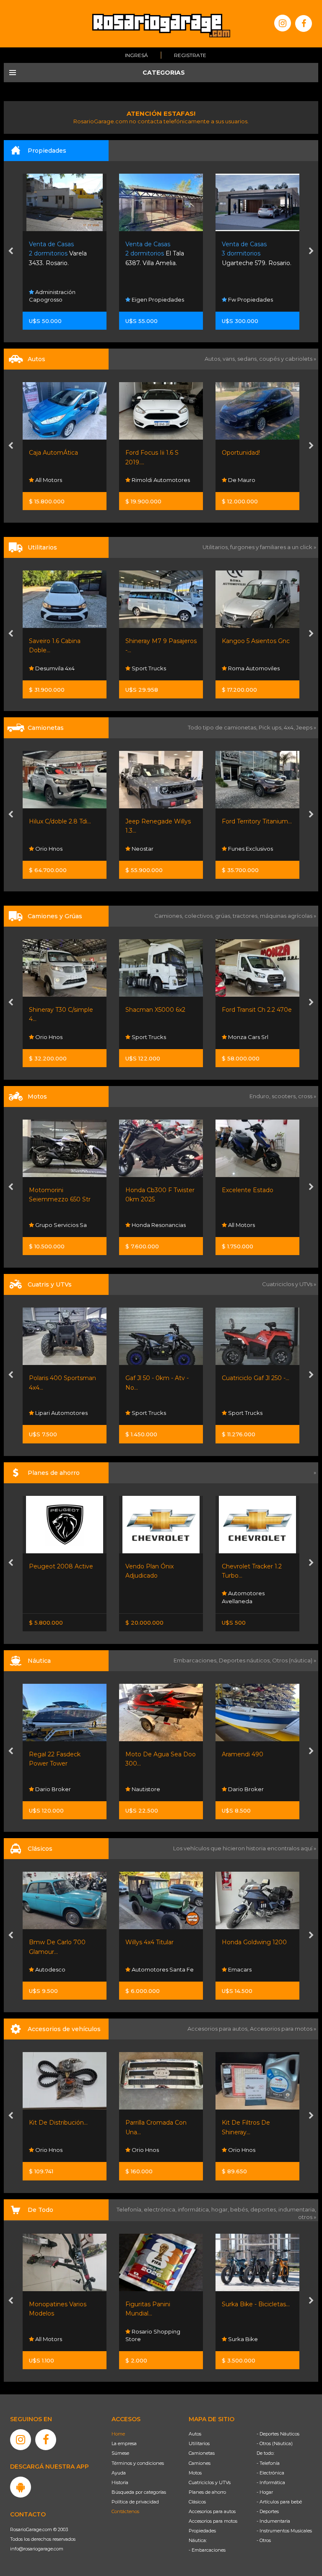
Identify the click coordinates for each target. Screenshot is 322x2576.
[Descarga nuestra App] (21, 2487)
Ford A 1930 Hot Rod (253, 1942)
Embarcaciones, (196, 1660)
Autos (195, 2434)
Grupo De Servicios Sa (258, 1225)
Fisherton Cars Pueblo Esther (255, 1966)
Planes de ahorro (207, 2492)
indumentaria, (297, 2209)
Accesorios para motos (281, 2029)
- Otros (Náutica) (275, 2443)
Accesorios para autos (212, 2511)
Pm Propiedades (251, 300)
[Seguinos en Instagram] (283, 23)
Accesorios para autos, (219, 2029)
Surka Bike (146, 2339)
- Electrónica (270, 2473)
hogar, (221, 2209)
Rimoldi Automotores (64, 480)
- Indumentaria (273, 2521)
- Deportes (268, 2511)
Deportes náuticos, (245, 1660)
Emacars (239, 1037)
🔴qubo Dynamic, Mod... (257, 641)
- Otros (264, 2540)
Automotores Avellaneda (147, 1597)
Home (118, 2434)
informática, (195, 2209)
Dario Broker (149, 1789)
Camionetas (202, 2453)
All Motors (144, 1225)
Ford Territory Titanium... (160, 821)
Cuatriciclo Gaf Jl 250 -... (159, 1378)
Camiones (200, 2463)
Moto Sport (243, 1413)
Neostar (45, 849)
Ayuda (119, 2473)
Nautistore (49, 1789)
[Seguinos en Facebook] (304, 23)
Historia (120, 2482)
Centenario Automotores (240, 476)
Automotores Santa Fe (66, 1969)
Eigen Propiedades (61, 300)
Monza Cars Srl (151, 1037)
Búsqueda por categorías (139, 2492)
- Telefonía (268, 2463)
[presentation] (11, 252)
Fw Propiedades (153, 300)
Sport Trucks (52, 668)
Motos (195, 2473)
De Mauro (145, 480)
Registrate (190, 55)
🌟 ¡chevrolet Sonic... (251, 453)
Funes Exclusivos (153, 849)
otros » (307, 2217)
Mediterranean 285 (249, 1754)
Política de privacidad (135, 2502)
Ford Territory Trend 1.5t (256, 821)
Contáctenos (125, 2511)
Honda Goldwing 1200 (158, 1942)
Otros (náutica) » (294, 1660)
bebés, (240, 2209)
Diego (236, 668)
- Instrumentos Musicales (284, 2531)
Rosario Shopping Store (56, 2335)
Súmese (120, 2453)
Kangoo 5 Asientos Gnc (159, 641)
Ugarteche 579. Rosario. (160, 254)
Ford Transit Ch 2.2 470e (160, 1010)
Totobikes (241, 2339)
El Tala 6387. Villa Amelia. (58, 254)
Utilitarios (199, 2443)
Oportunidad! (144, 453)
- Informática (271, 2482)
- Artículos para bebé (279, 2502)
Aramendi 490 (146, 1754)
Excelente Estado (151, 1190)
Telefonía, (130, 2209)
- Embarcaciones (207, 2550)
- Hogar (265, 2492)
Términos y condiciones (138, 2463)
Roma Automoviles (157, 668)
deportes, (264, 2209)
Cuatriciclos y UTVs (210, 2482)
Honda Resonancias (62, 1225)
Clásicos (197, 2502)
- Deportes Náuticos (278, 2434)
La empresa (124, 2443)
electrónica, (161, 2209)
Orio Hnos (48, 2150)
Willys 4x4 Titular (53, 1942)
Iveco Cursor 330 (247, 1010)
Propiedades (202, 2531)
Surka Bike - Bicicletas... (159, 2304)
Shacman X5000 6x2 (59, 1010)
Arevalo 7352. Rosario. (253, 254)
